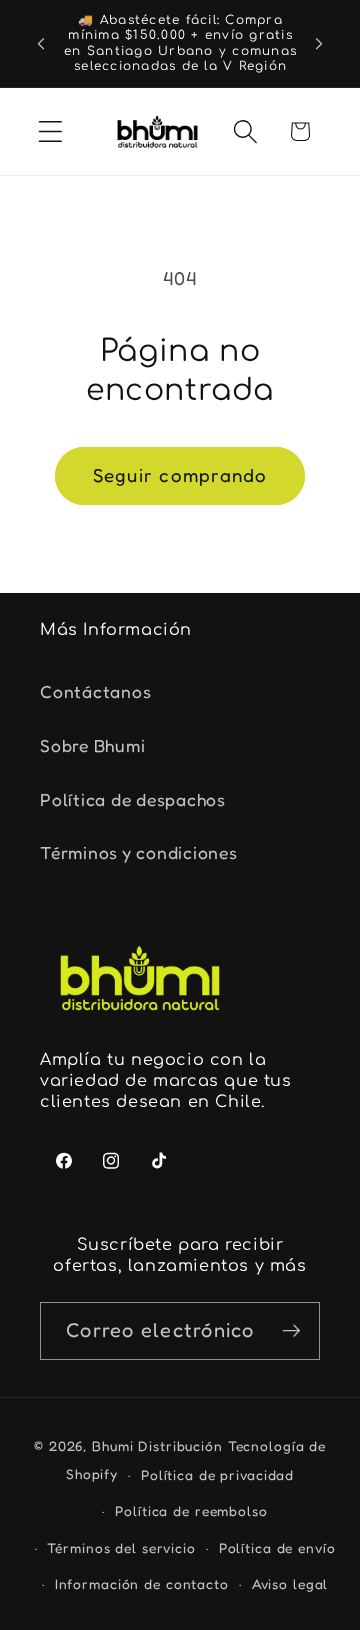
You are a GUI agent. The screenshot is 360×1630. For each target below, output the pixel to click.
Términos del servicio (121, 1548)
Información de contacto (142, 1584)
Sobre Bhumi (92, 745)
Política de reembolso (191, 1511)
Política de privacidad (217, 1475)
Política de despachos (133, 799)
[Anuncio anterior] (41, 44)
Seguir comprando (180, 475)
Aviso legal (290, 1584)
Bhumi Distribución (160, 1446)
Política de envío (277, 1548)
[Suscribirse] (291, 1331)
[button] (50, 131)
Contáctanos (95, 691)
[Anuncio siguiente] (319, 44)
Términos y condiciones (139, 852)
